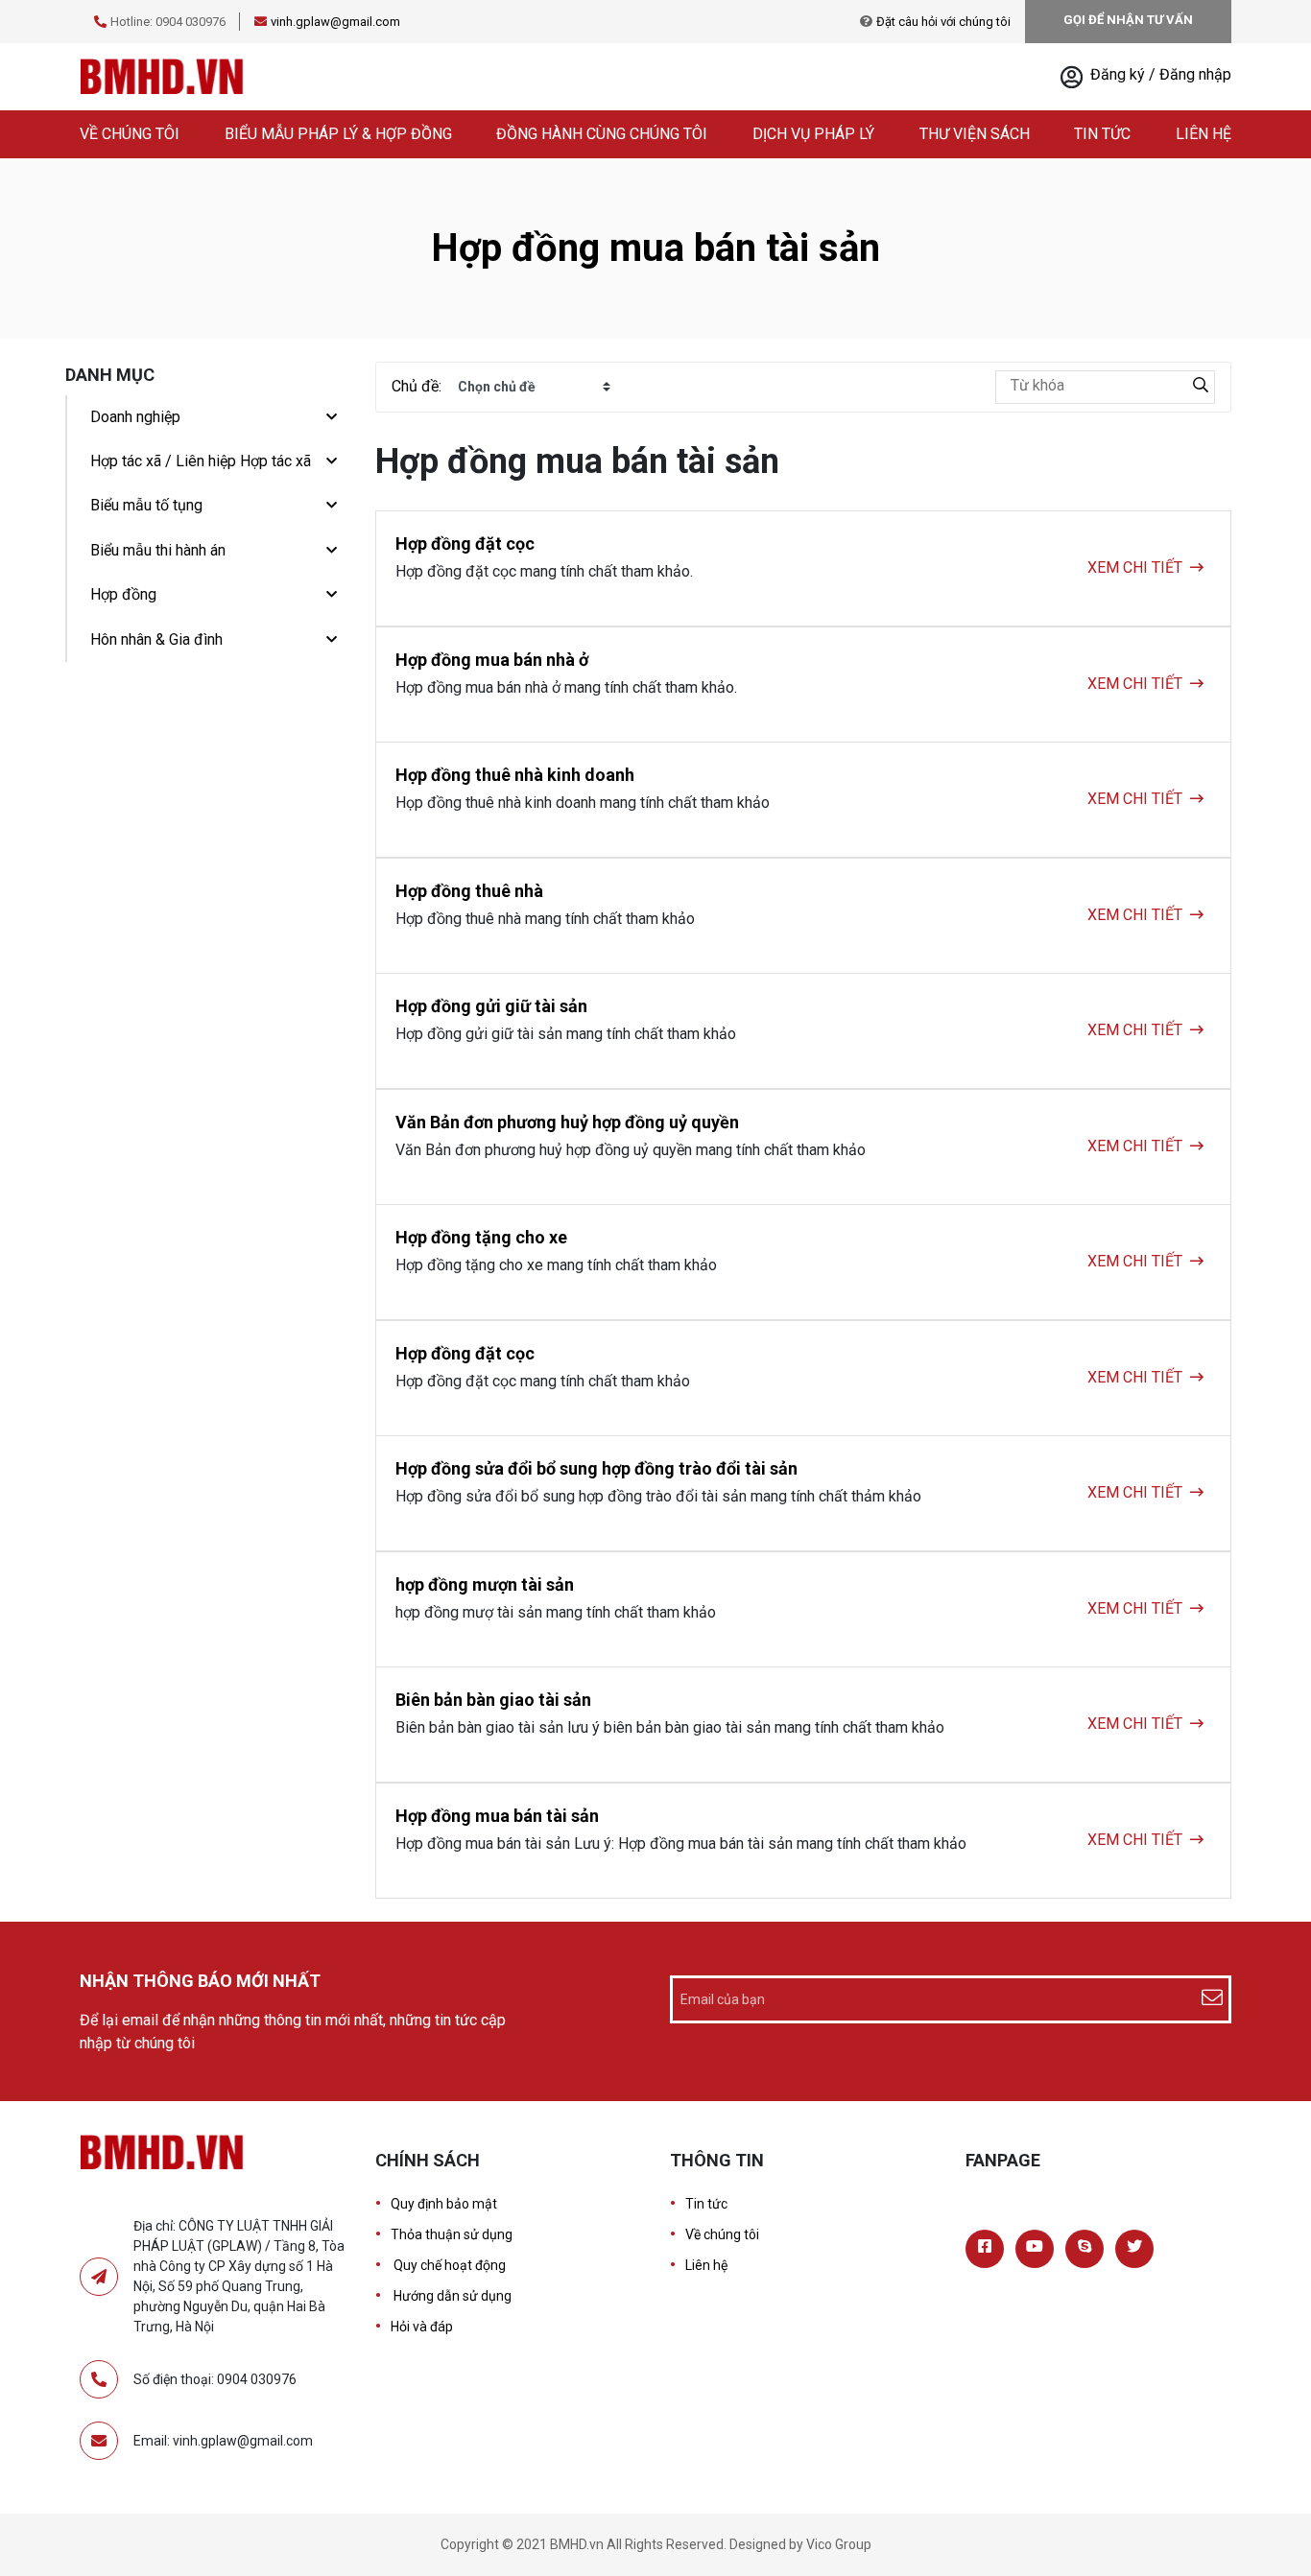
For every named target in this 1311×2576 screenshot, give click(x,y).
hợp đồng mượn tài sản (485, 1584)
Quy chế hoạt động (448, 2265)
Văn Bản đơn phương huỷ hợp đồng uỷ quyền (567, 1122)
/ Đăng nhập (1190, 74)
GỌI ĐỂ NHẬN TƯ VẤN (1128, 20)
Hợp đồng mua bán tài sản (497, 1816)
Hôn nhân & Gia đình (156, 639)
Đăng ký (1120, 74)
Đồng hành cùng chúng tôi (602, 134)
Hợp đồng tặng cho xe (481, 1237)
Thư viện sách (975, 134)
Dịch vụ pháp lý (813, 134)
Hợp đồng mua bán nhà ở (492, 660)
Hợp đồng (123, 594)
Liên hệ (1204, 134)
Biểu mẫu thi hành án (158, 550)
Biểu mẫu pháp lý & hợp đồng (338, 134)
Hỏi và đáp (422, 2327)
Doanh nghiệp (135, 417)
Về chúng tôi (130, 134)
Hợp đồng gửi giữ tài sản (491, 1006)
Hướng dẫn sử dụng (451, 2296)
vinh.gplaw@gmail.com (335, 22)
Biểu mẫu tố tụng (146, 505)
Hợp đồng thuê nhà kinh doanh (515, 775)
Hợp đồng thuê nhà (469, 891)
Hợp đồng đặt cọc (465, 544)
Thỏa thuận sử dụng (452, 2234)
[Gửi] (1214, 1999)
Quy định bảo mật (444, 2204)
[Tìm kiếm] (1201, 387)
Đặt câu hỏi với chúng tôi (943, 22)
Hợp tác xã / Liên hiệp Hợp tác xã (201, 461)
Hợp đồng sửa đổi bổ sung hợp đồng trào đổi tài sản (596, 1468)
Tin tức (1102, 134)
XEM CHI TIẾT (1135, 567)
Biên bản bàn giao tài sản (493, 1700)
